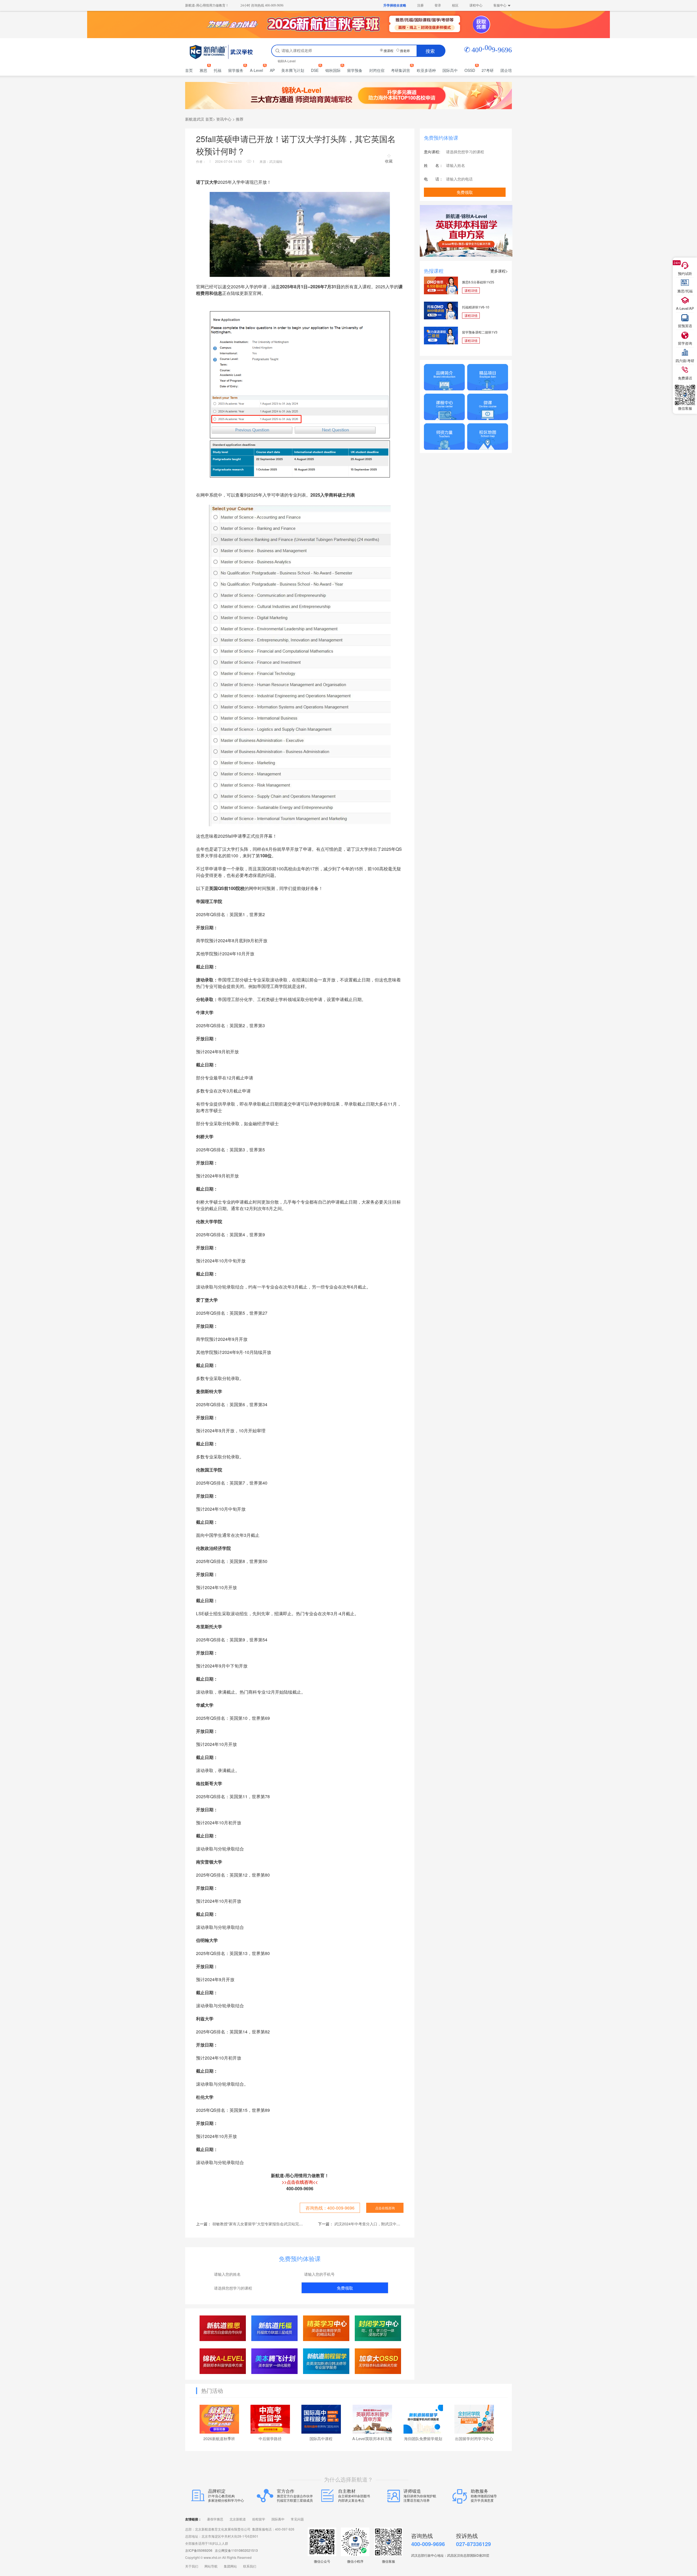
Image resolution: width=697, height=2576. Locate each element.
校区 (455, 5)
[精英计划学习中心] (326, 2328)
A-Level (256, 70)
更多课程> (499, 271)
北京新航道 (238, 2519)
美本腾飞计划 (293, 70)
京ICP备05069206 (199, 2550)
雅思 (203, 70)
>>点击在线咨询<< (300, 2182)
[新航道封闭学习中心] (378, 2328)
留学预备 (355, 70)
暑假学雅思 (215, 2519)
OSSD (470, 70)
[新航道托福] (275, 2328)
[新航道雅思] (223, 2328)
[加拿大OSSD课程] (378, 2361)
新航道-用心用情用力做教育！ (207, 5)
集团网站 (230, 2566)
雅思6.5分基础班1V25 (478, 282)
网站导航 (211, 2566)
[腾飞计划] (275, 2361)
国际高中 (450, 70)
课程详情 (471, 290)
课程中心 (476, 5)
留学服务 (236, 70)
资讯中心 (224, 119)
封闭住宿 (377, 70)
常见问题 (297, 2519)
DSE (315, 70)
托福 (218, 70)
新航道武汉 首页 (199, 119)
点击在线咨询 (385, 2208)
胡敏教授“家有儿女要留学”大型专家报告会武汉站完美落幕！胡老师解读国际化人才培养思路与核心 (296, 2224)
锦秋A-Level (287, 61)
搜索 (430, 51)
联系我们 (250, 2566)
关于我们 (192, 2566)
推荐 (240, 119)
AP (272, 70)
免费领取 (345, 2288)
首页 (189, 70)
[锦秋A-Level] (223, 2361)
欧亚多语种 (426, 70)
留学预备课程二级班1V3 (480, 332)
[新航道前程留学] (326, 2361)
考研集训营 (401, 70)
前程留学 (259, 2519)
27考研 (488, 70)
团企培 (506, 70)
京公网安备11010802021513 (236, 2550)
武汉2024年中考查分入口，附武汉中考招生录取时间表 (381, 2224)
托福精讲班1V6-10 (476, 307)
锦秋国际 (333, 70)
